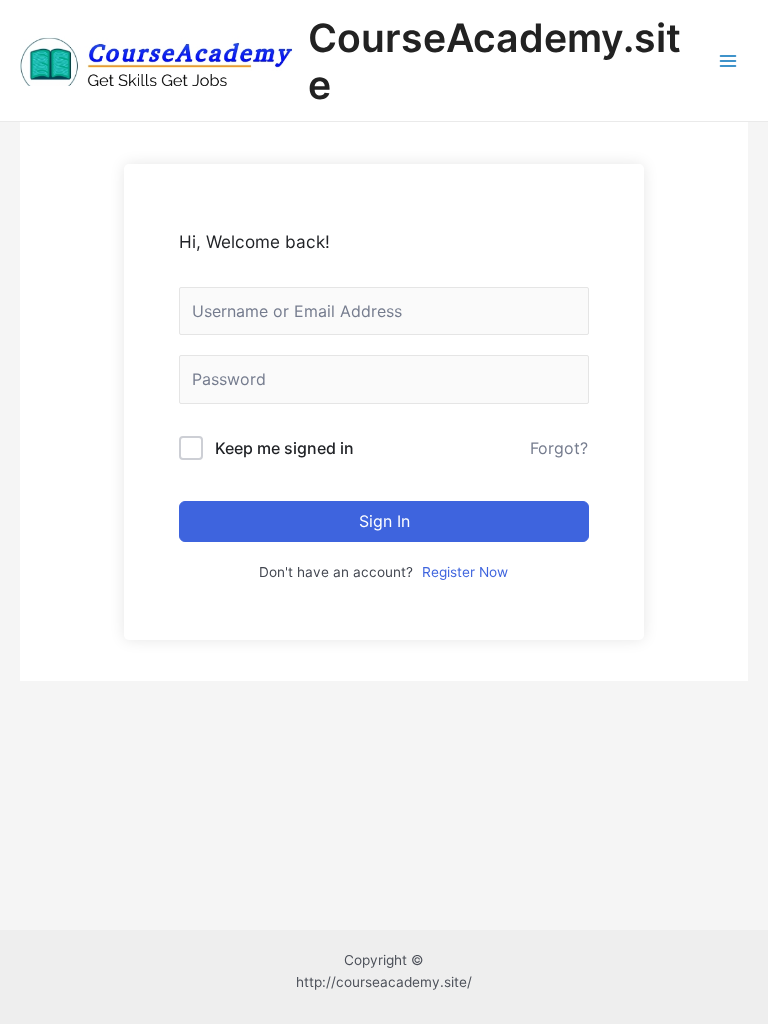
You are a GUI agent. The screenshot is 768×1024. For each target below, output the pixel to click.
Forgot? (559, 448)
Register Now (465, 572)
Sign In (384, 521)
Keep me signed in (284, 448)
